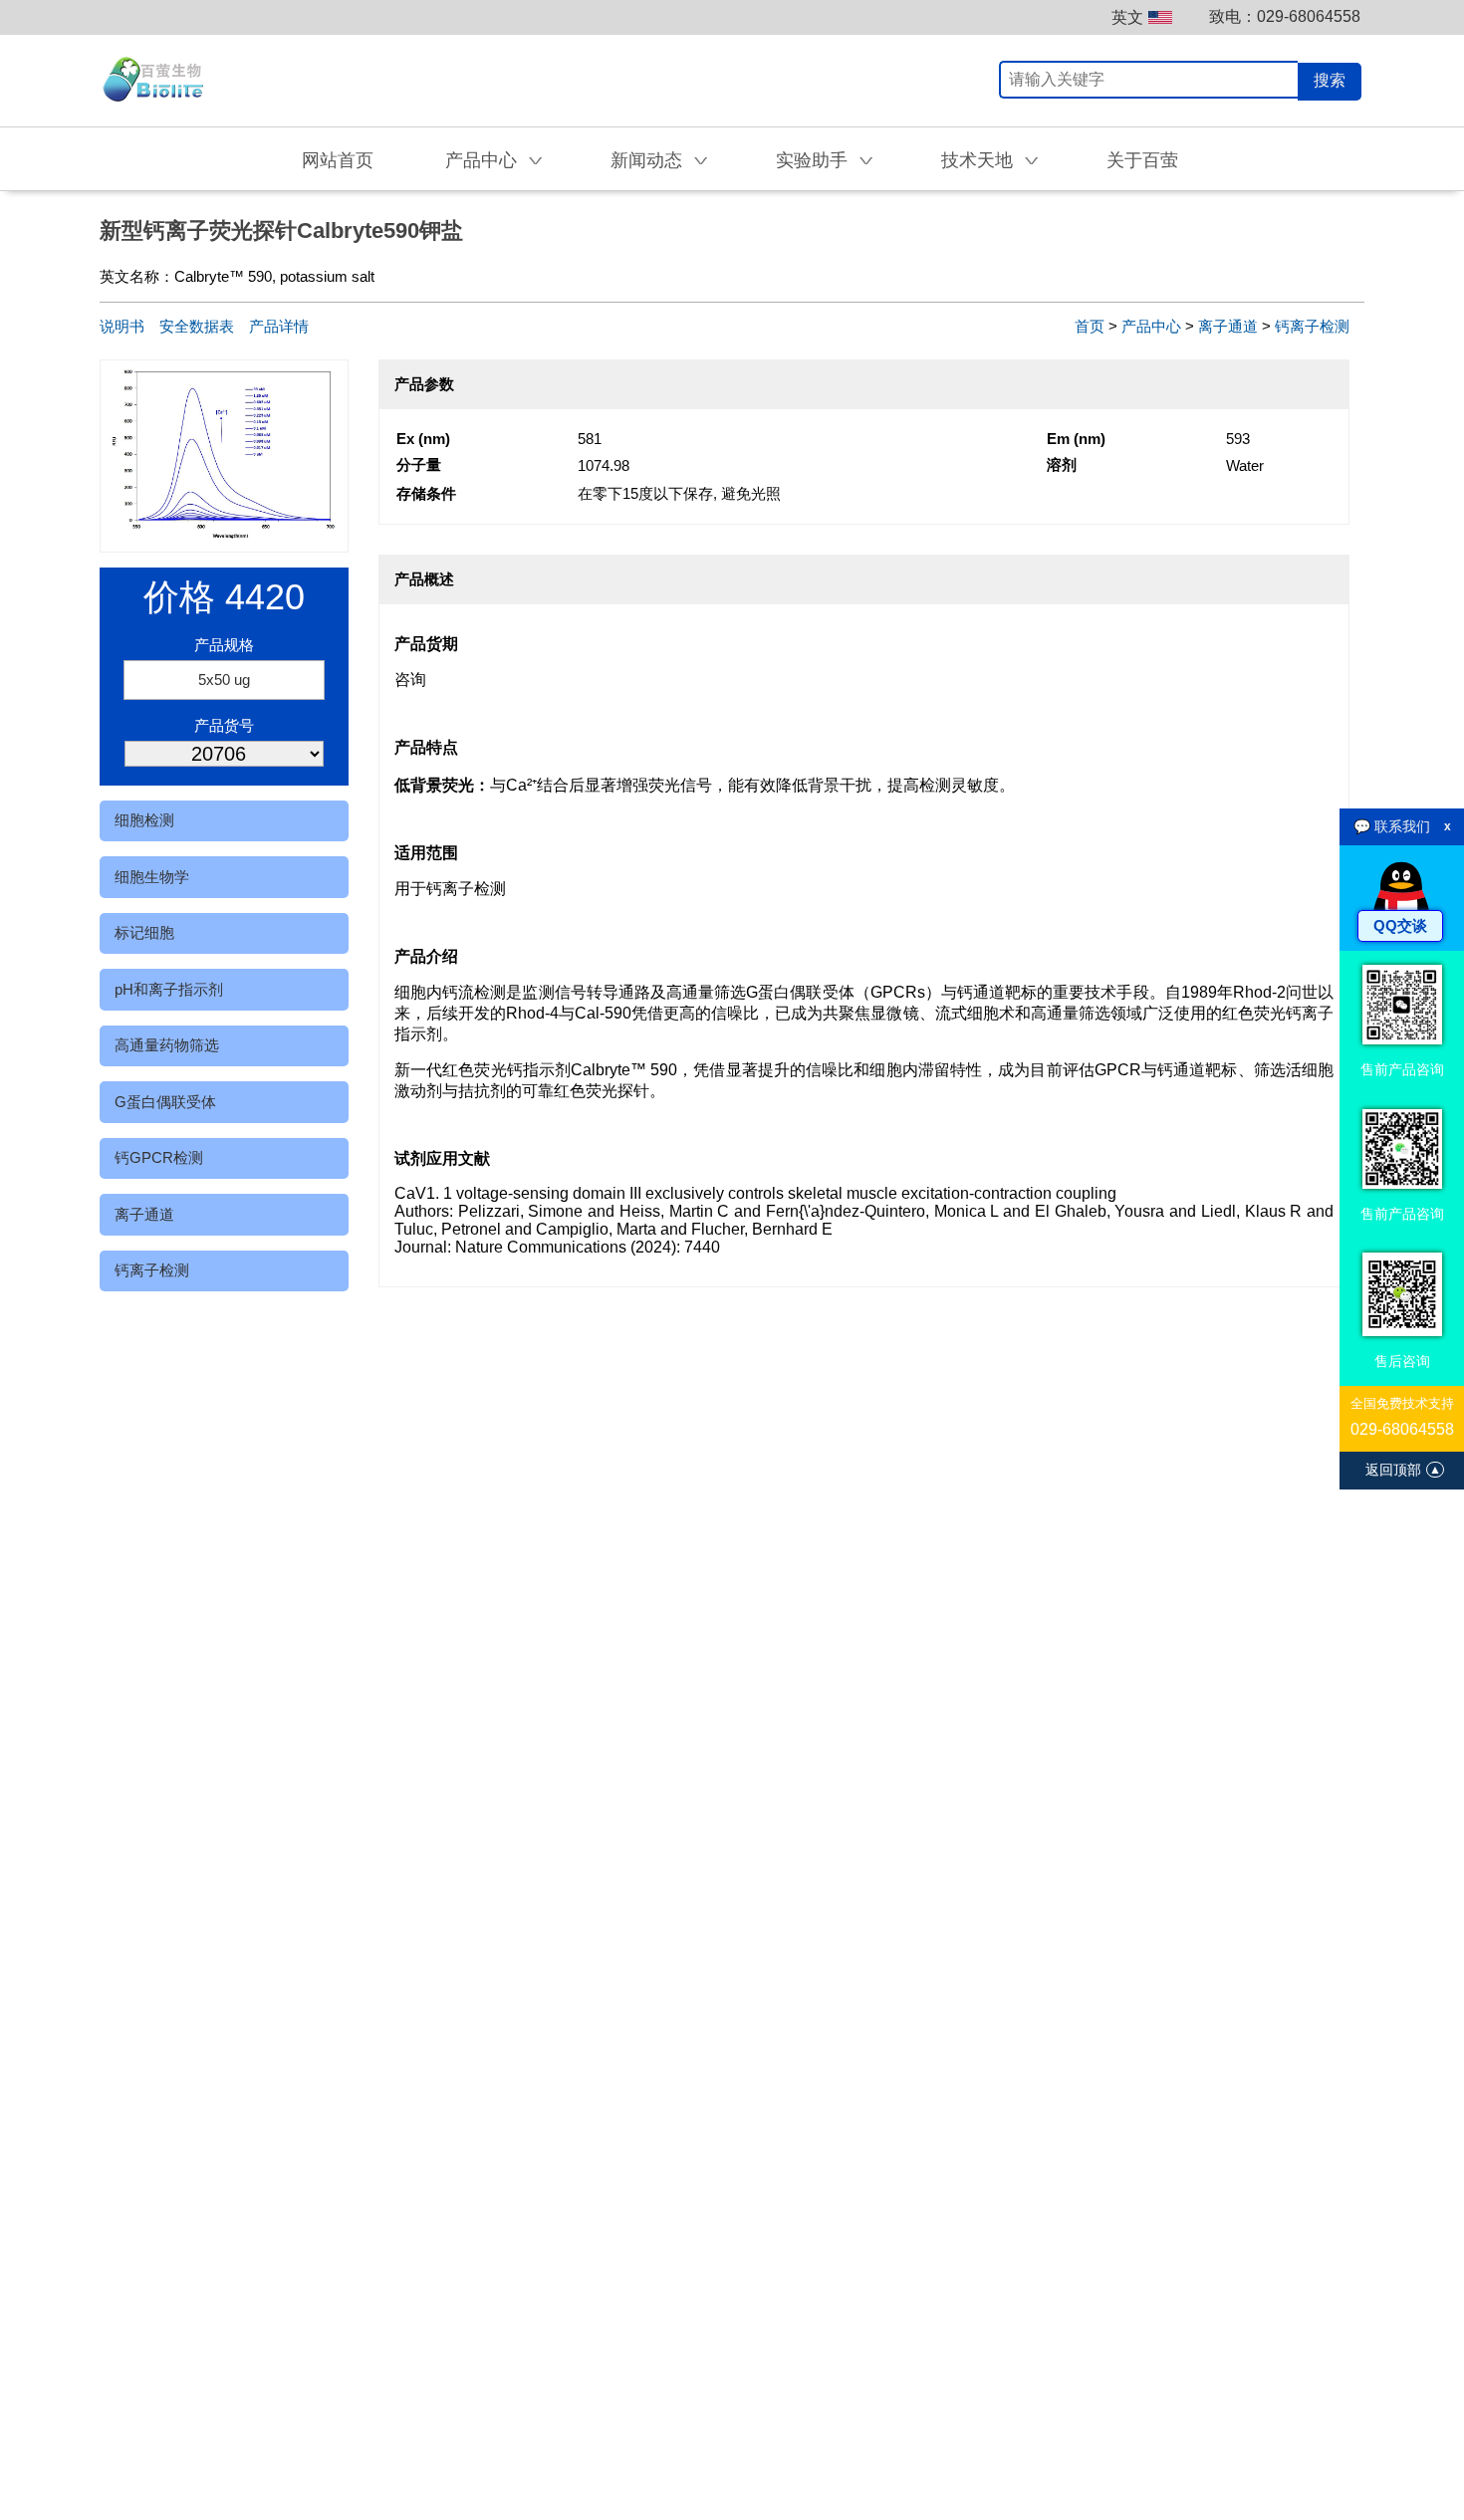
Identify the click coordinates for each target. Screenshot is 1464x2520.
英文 (1127, 17)
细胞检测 (144, 820)
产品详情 (279, 326)
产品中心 (1151, 326)
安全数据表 (197, 326)
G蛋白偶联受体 (165, 1102)
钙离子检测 (152, 1270)
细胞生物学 (152, 877)
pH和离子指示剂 (169, 989)
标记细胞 (144, 932)
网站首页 (338, 160)
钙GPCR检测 (159, 1157)
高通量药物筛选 (167, 1045)
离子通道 (144, 1214)
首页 (1090, 326)
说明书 (122, 326)
